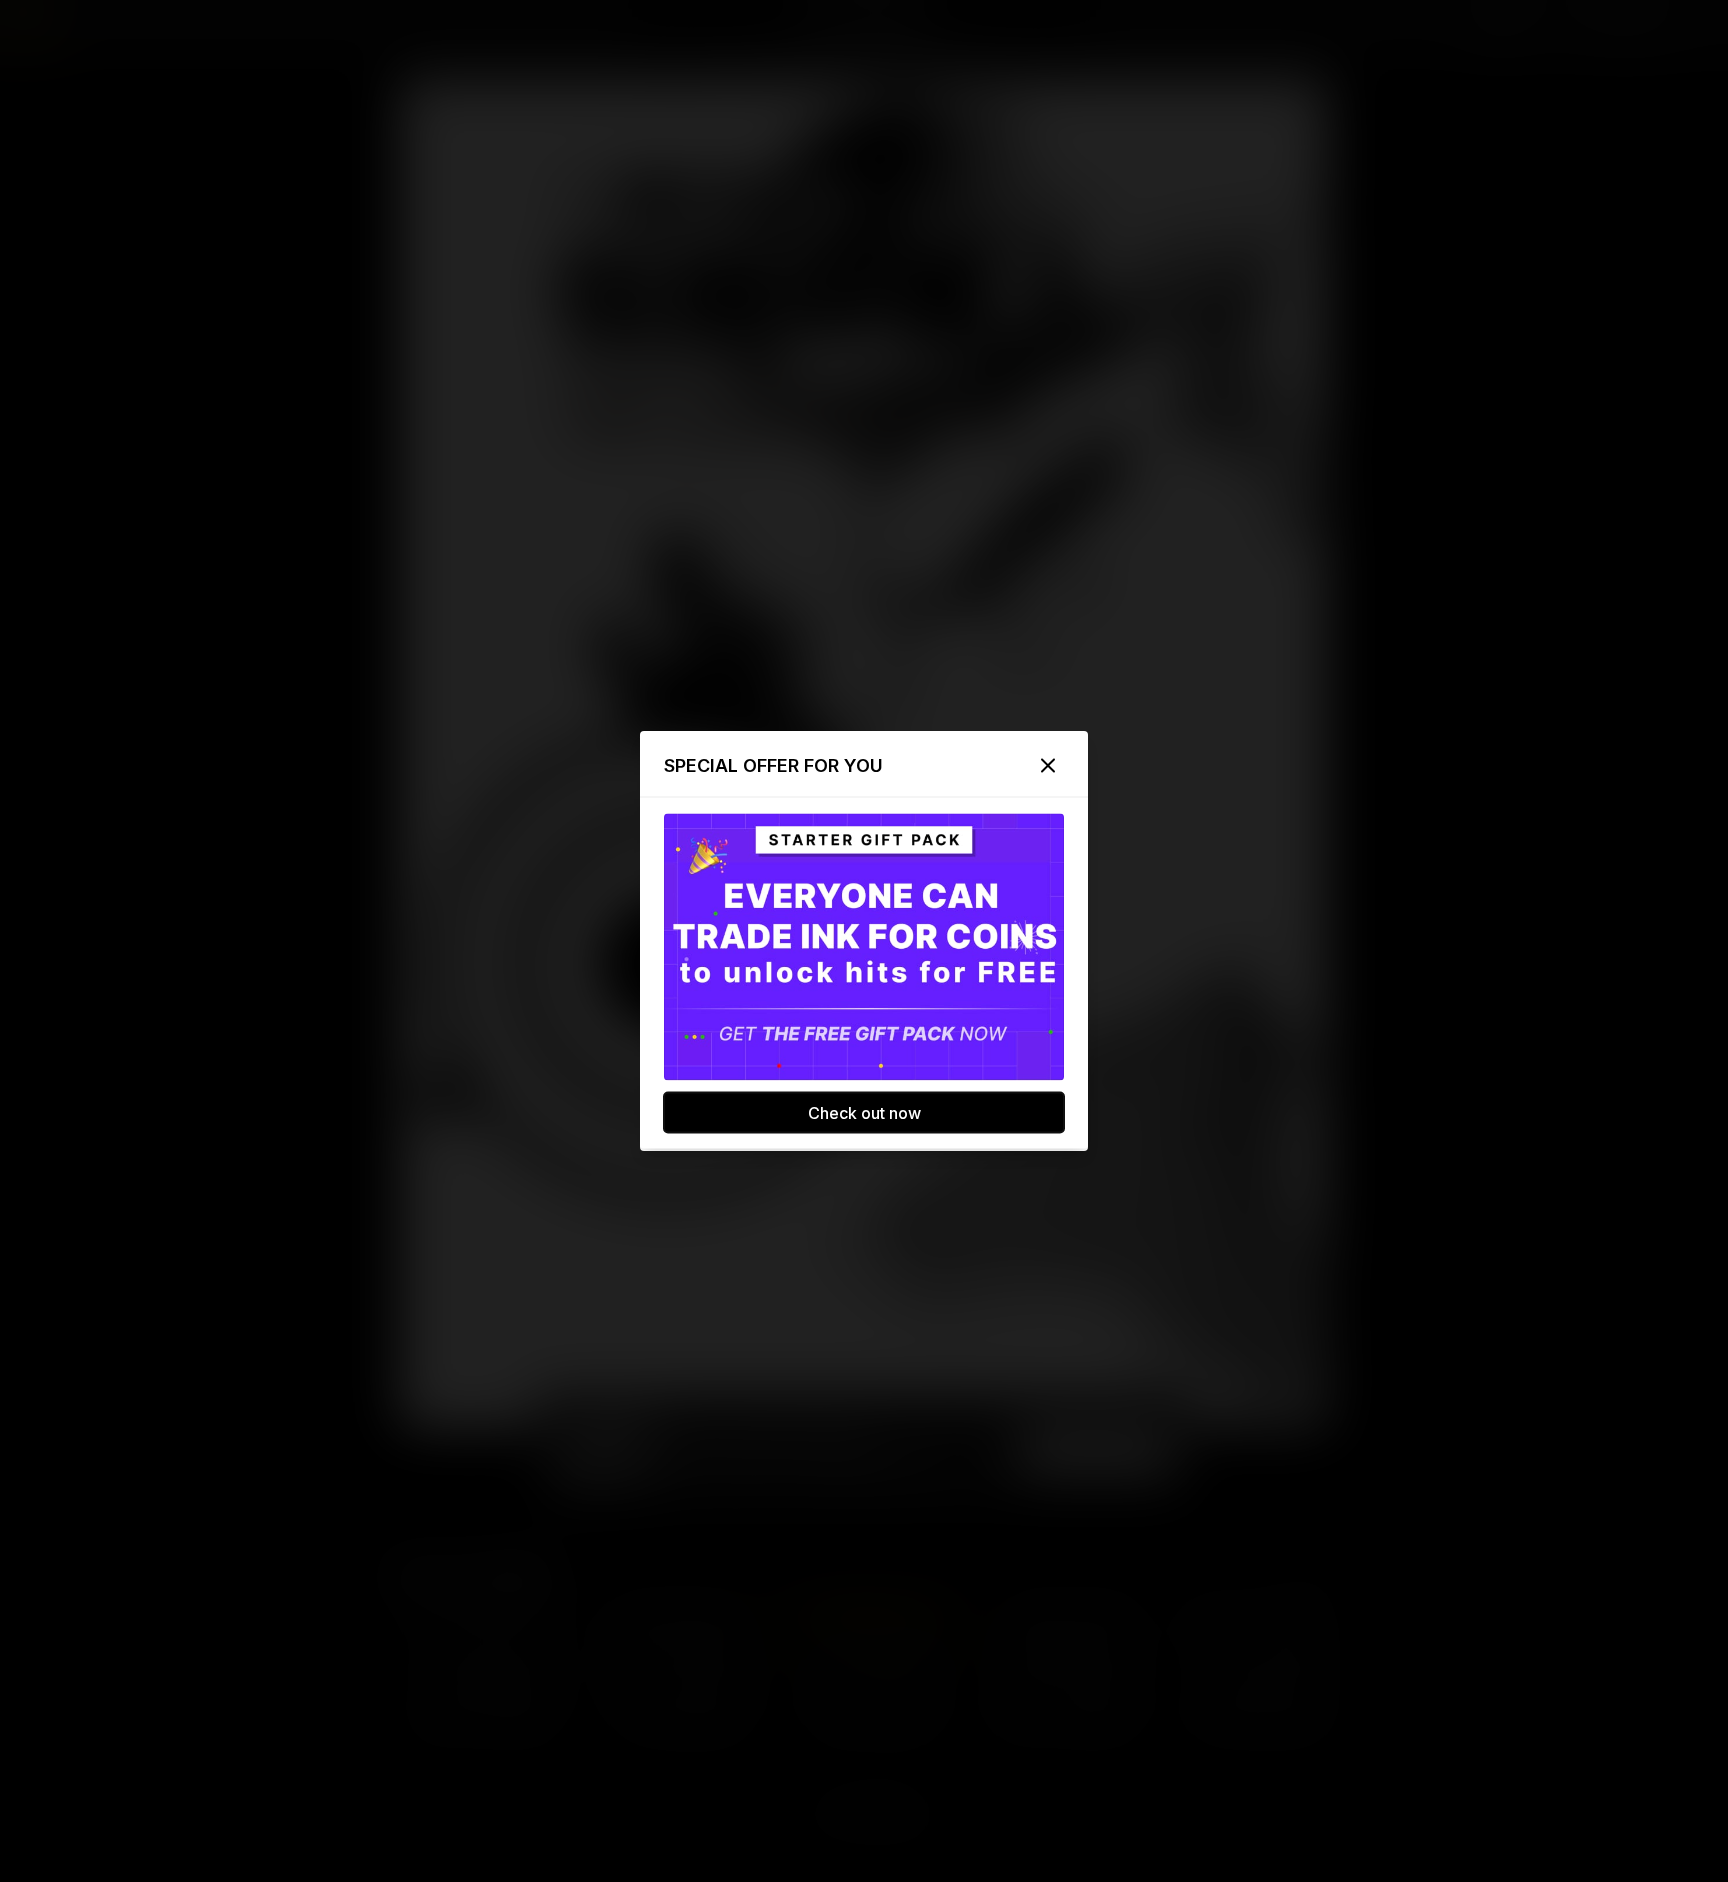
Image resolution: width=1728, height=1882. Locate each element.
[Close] (1048, 766)
